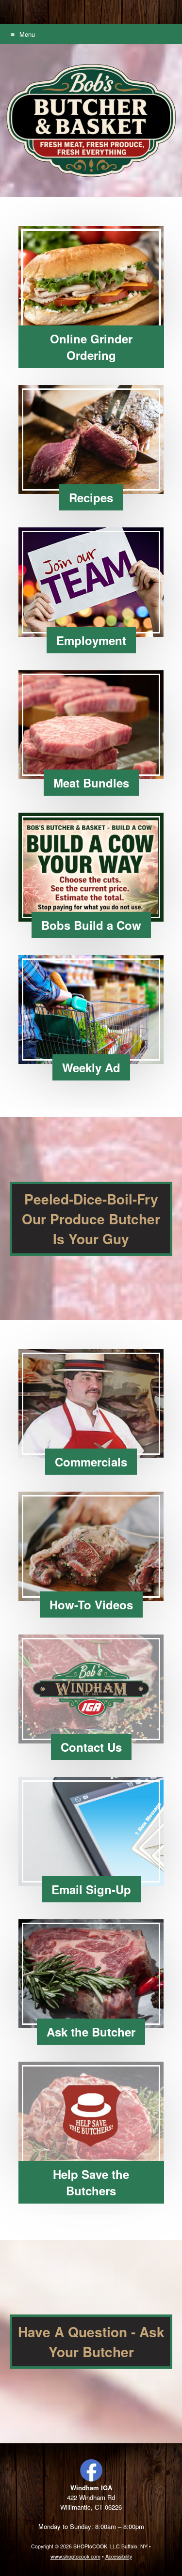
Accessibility (119, 2556)
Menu (27, 34)
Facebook (91, 2470)
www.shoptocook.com (75, 2556)
